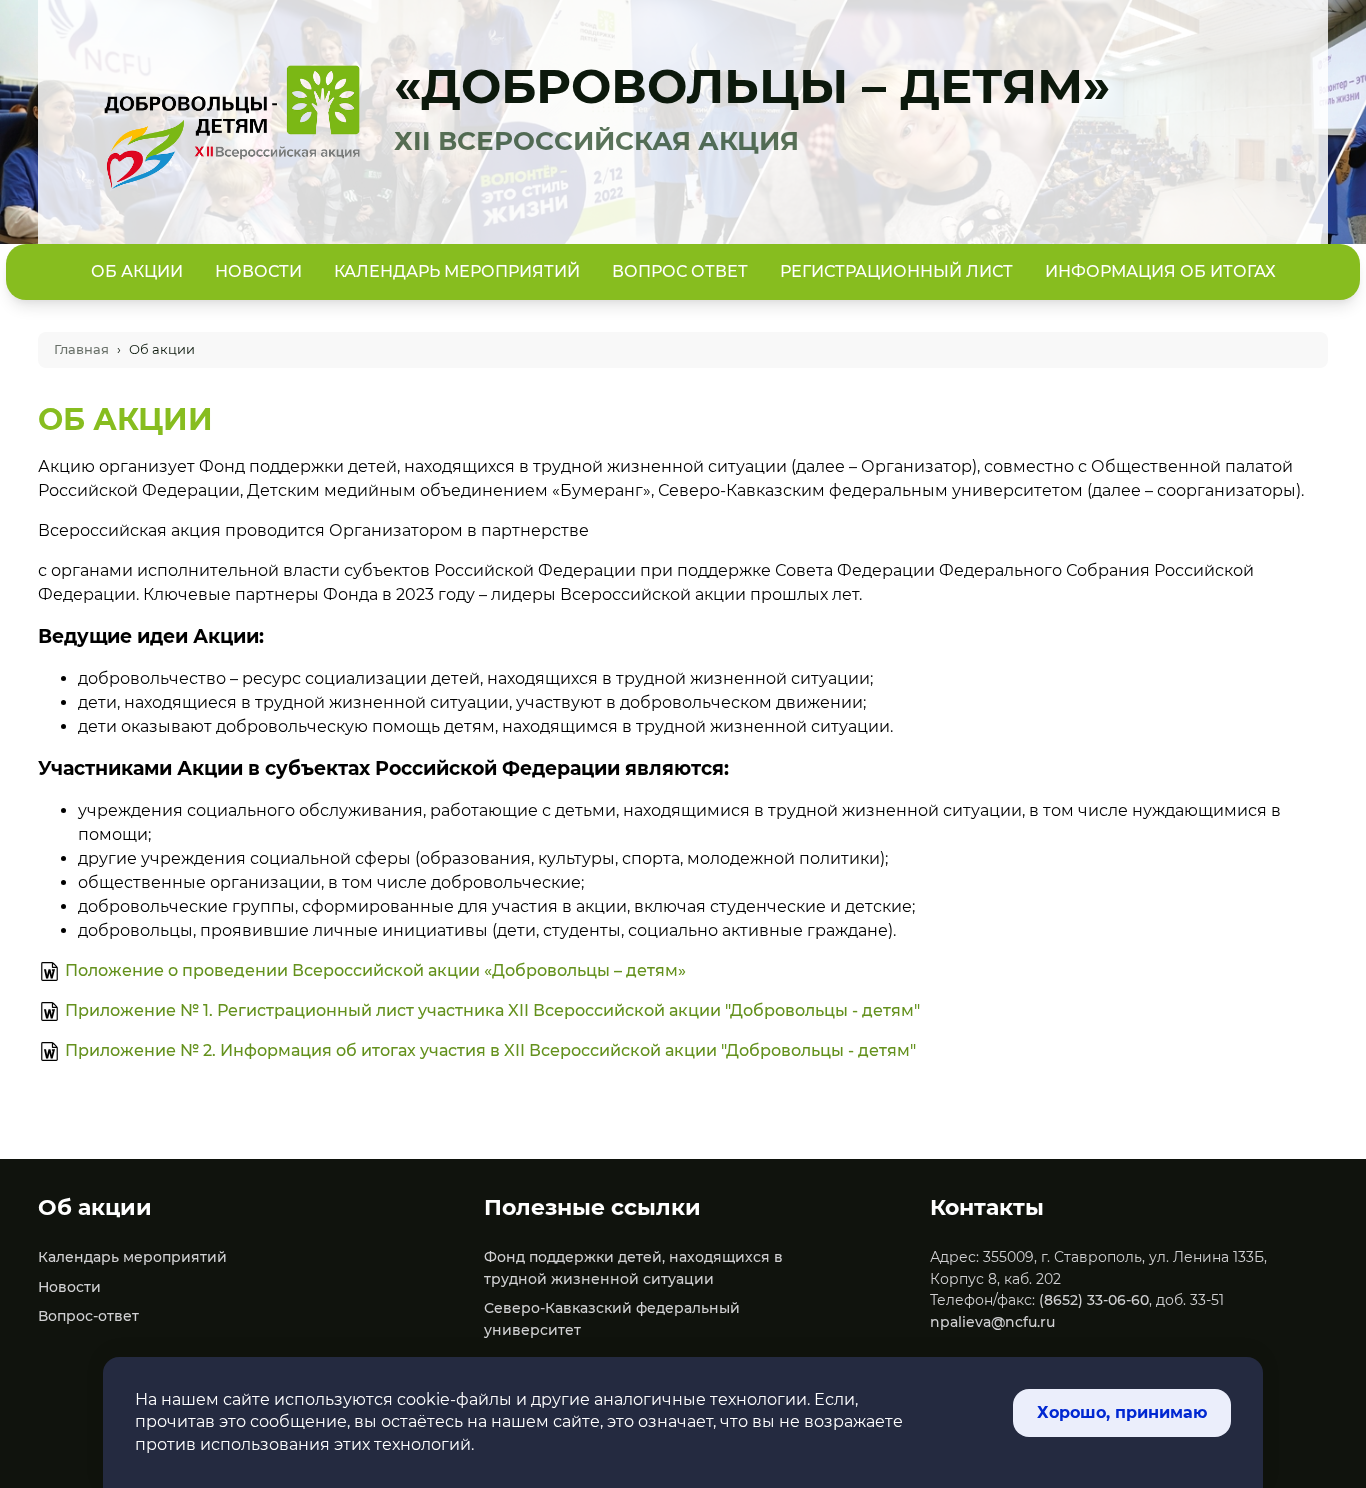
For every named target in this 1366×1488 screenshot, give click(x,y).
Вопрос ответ (680, 271)
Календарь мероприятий (457, 271)
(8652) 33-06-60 (1094, 1300)
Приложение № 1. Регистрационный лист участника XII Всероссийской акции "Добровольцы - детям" (492, 1010)
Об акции (137, 271)
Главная (81, 349)
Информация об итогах (1160, 271)
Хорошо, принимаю (1122, 1412)
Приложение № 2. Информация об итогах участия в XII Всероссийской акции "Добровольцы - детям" (490, 1050)
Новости (258, 271)
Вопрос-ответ (88, 1316)
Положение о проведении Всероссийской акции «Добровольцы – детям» (375, 970)
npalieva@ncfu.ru (992, 1322)
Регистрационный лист (896, 271)
